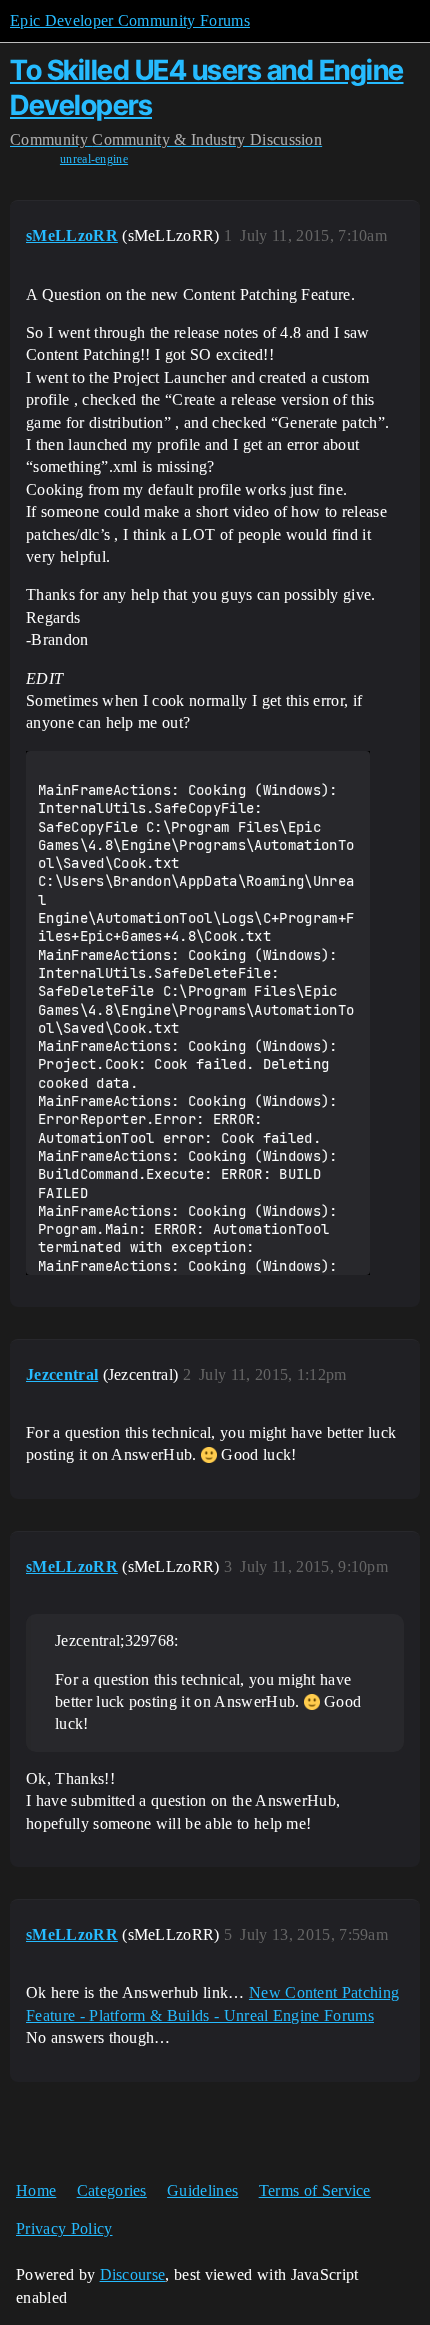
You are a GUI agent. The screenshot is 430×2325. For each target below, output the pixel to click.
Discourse (133, 2274)
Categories (112, 2190)
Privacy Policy (64, 2228)
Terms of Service (315, 2190)
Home (36, 2190)
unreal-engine (94, 159)
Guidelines (202, 2190)
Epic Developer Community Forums (130, 20)
